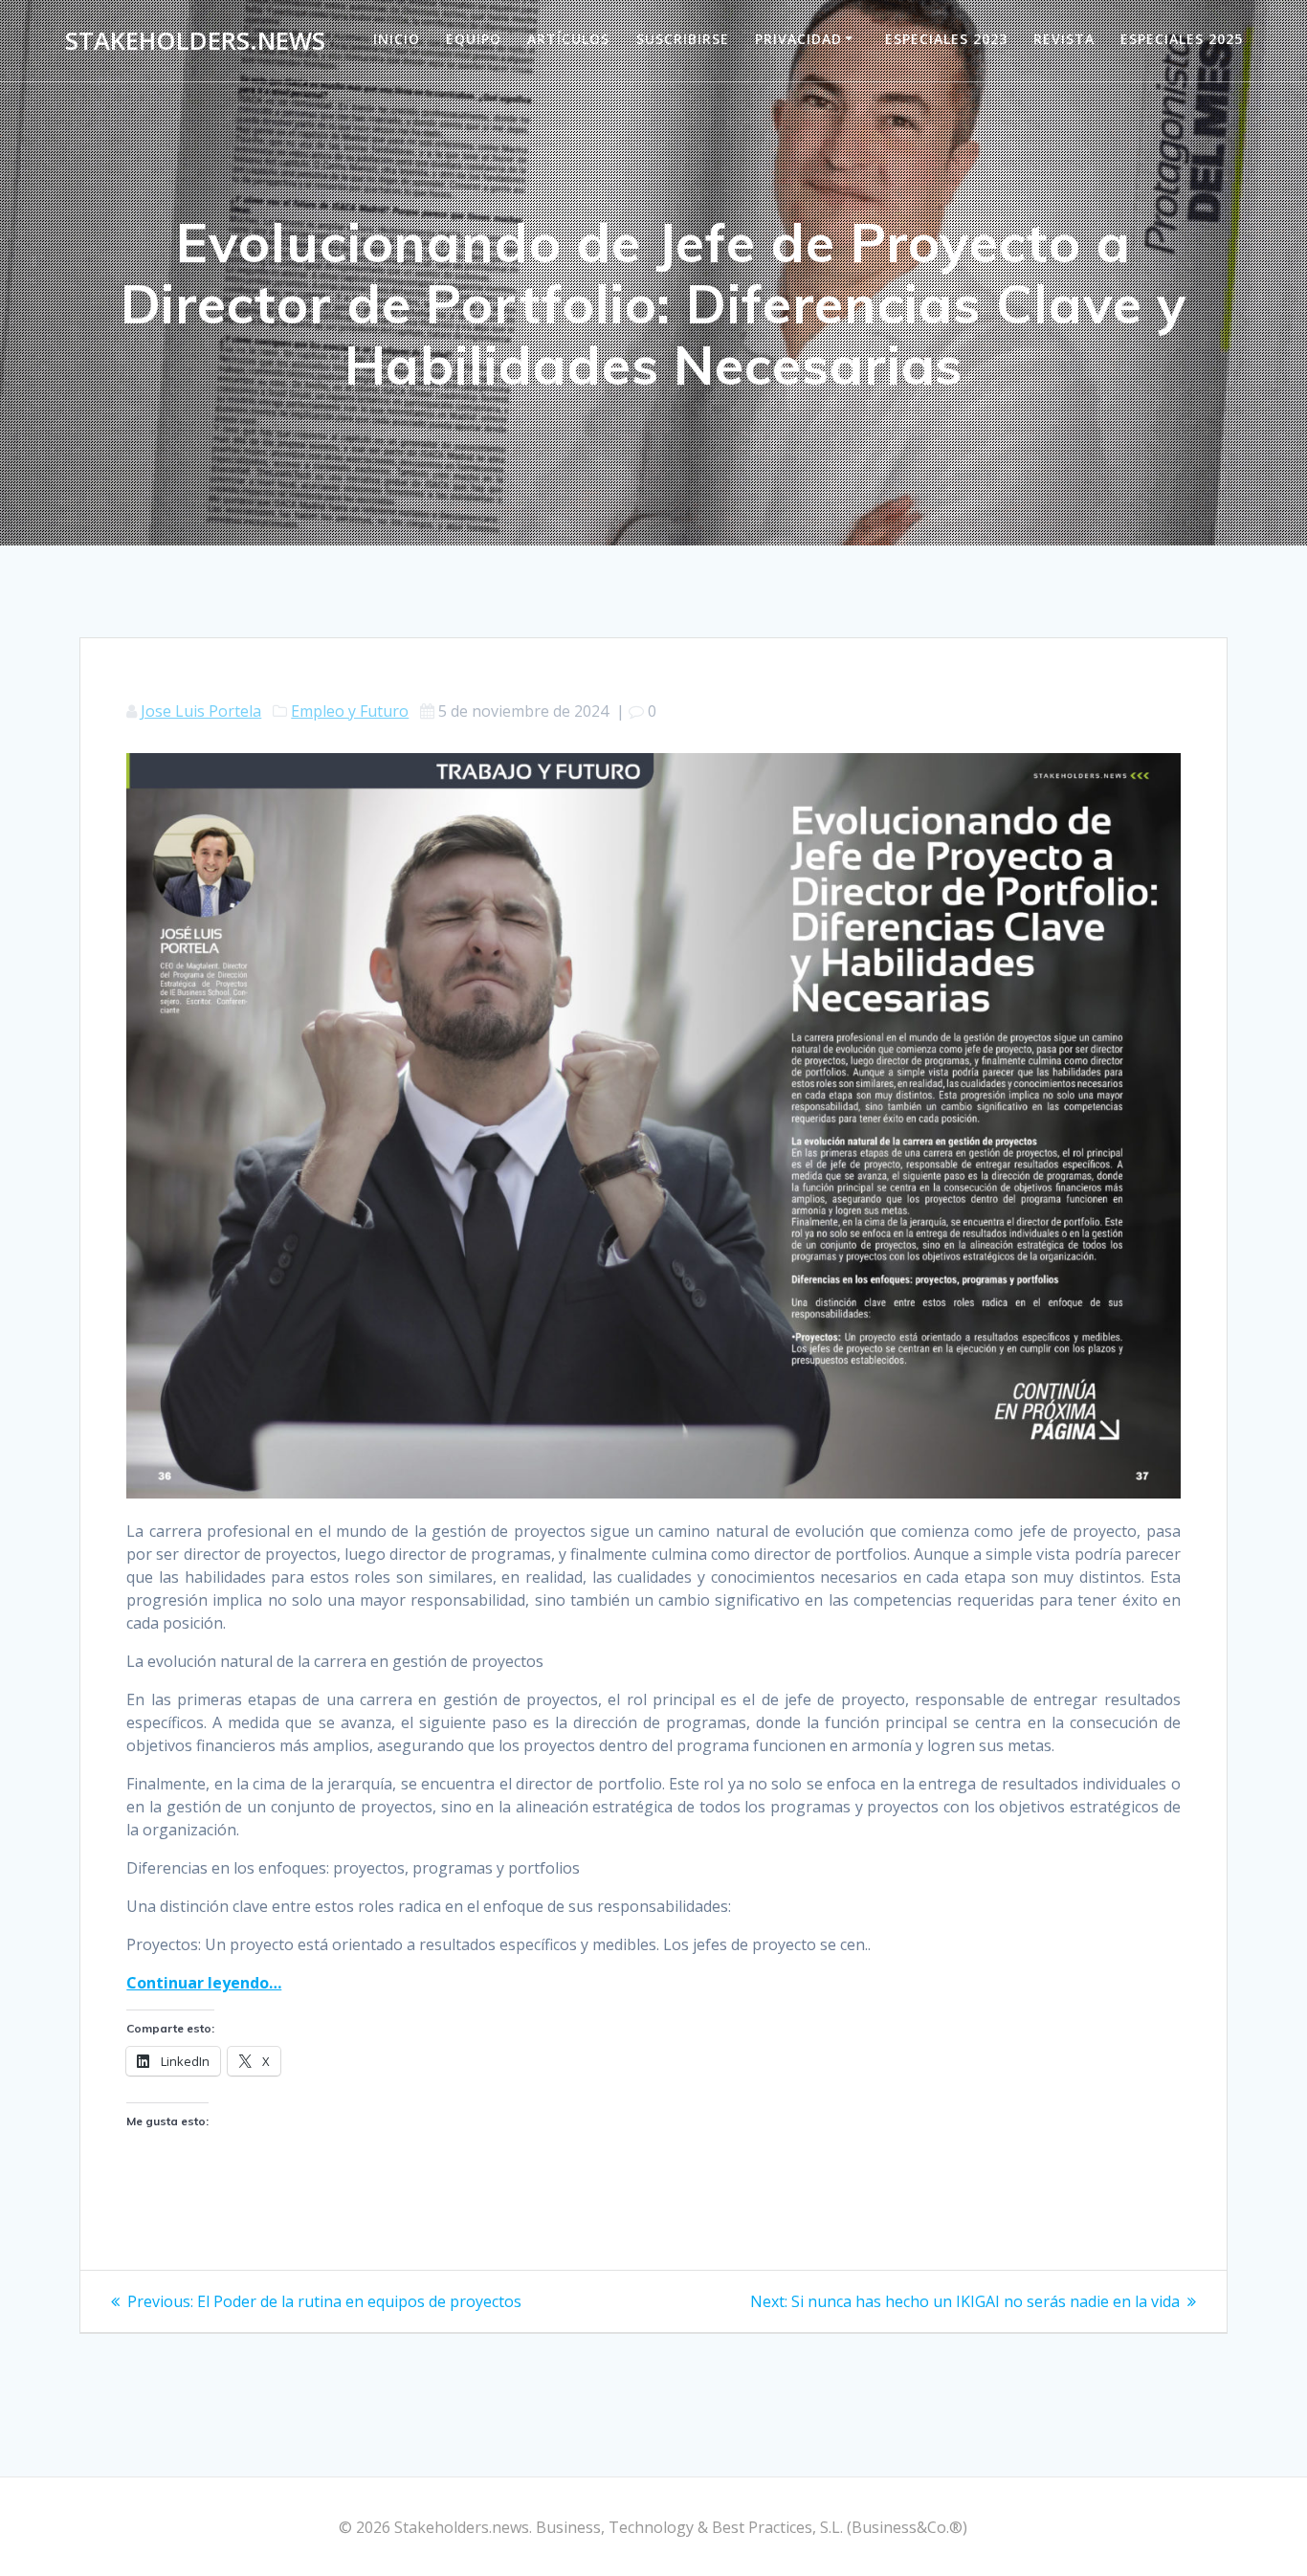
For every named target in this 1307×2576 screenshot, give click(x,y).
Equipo (474, 39)
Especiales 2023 (946, 39)
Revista (1064, 39)
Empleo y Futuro (350, 711)
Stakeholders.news (195, 41)
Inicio (397, 39)
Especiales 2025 (1182, 39)
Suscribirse (683, 39)
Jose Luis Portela (201, 711)
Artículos (568, 39)
